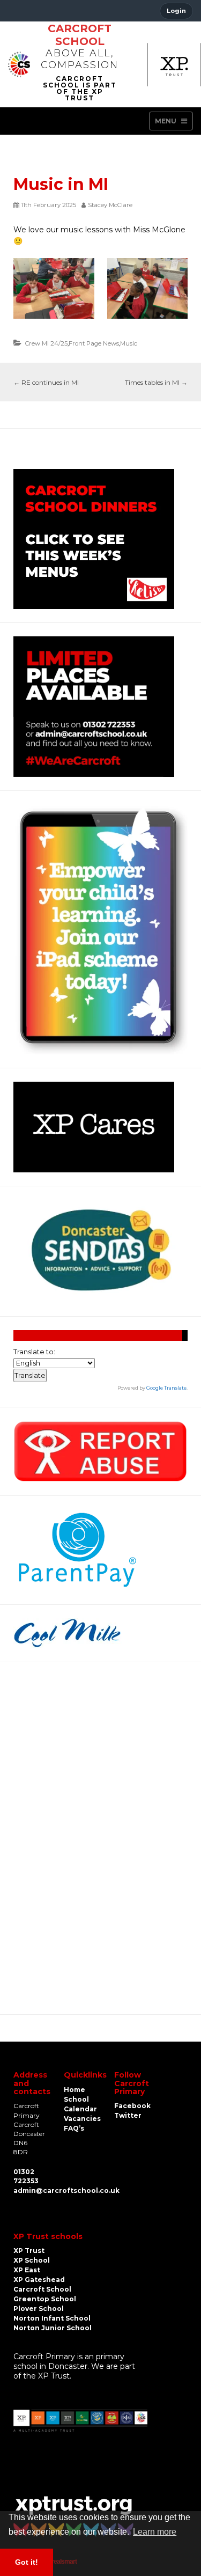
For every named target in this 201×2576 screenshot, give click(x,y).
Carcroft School (80, 35)
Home (75, 2090)
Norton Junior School (53, 2328)
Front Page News (94, 343)
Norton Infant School (52, 2318)
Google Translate (166, 1388)
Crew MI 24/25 (46, 343)
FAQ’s (74, 2128)
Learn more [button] (155, 2532)
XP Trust (29, 2251)
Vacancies (82, 2119)
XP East (27, 2270)
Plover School (39, 2309)
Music (129, 343)
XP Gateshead (39, 2280)
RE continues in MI (46, 382)
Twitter (128, 2115)
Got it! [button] (27, 2562)
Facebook (132, 2106)
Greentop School (45, 2299)
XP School (32, 2260)
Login (176, 11)
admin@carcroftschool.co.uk (66, 2190)
